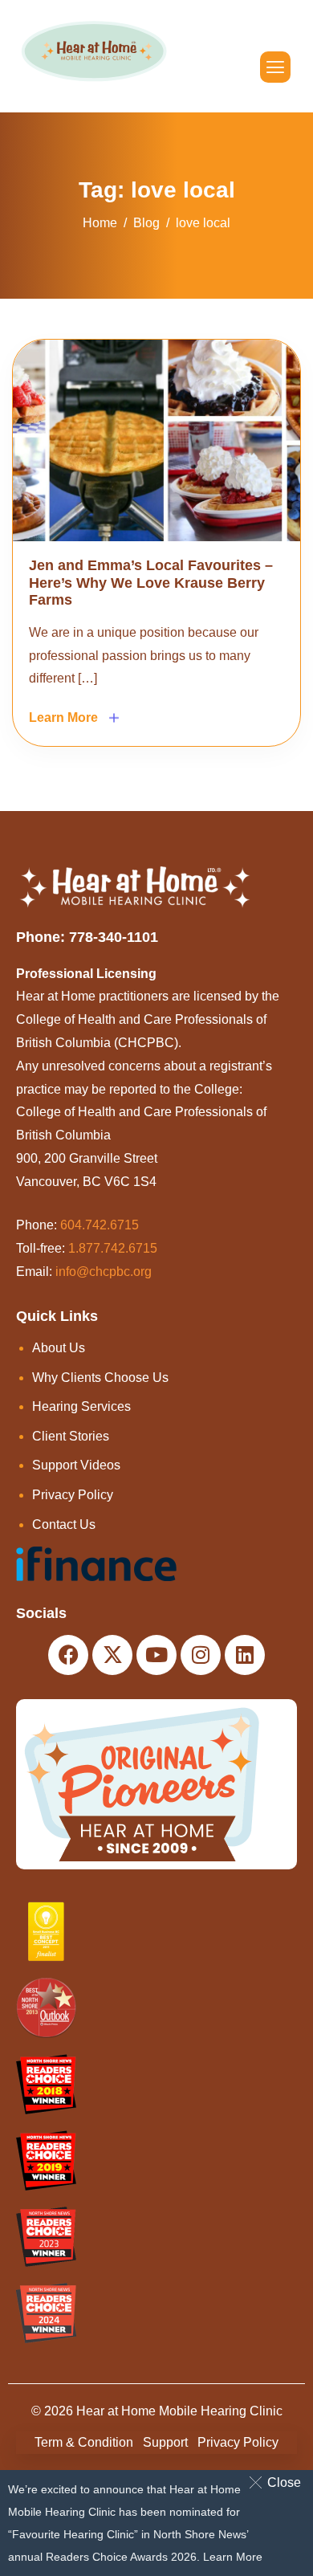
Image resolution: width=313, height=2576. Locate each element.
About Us (59, 1348)
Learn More (233, 2557)
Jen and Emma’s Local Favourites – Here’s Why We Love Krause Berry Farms (151, 583)
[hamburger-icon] (275, 67)
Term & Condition (84, 2442)
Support (165, 2442)
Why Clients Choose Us (100, 1378)
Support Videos (76, 1465)
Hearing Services (81, 1406)
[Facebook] (68, 1655)
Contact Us (64, 1524)
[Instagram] (201, 1655)
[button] (278, 2482)
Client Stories (71, 1436)
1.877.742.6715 (113, 1248)
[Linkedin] (245, 1655)
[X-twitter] (112, 1655)
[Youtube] (156, 1655)
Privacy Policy (73, 1495)
